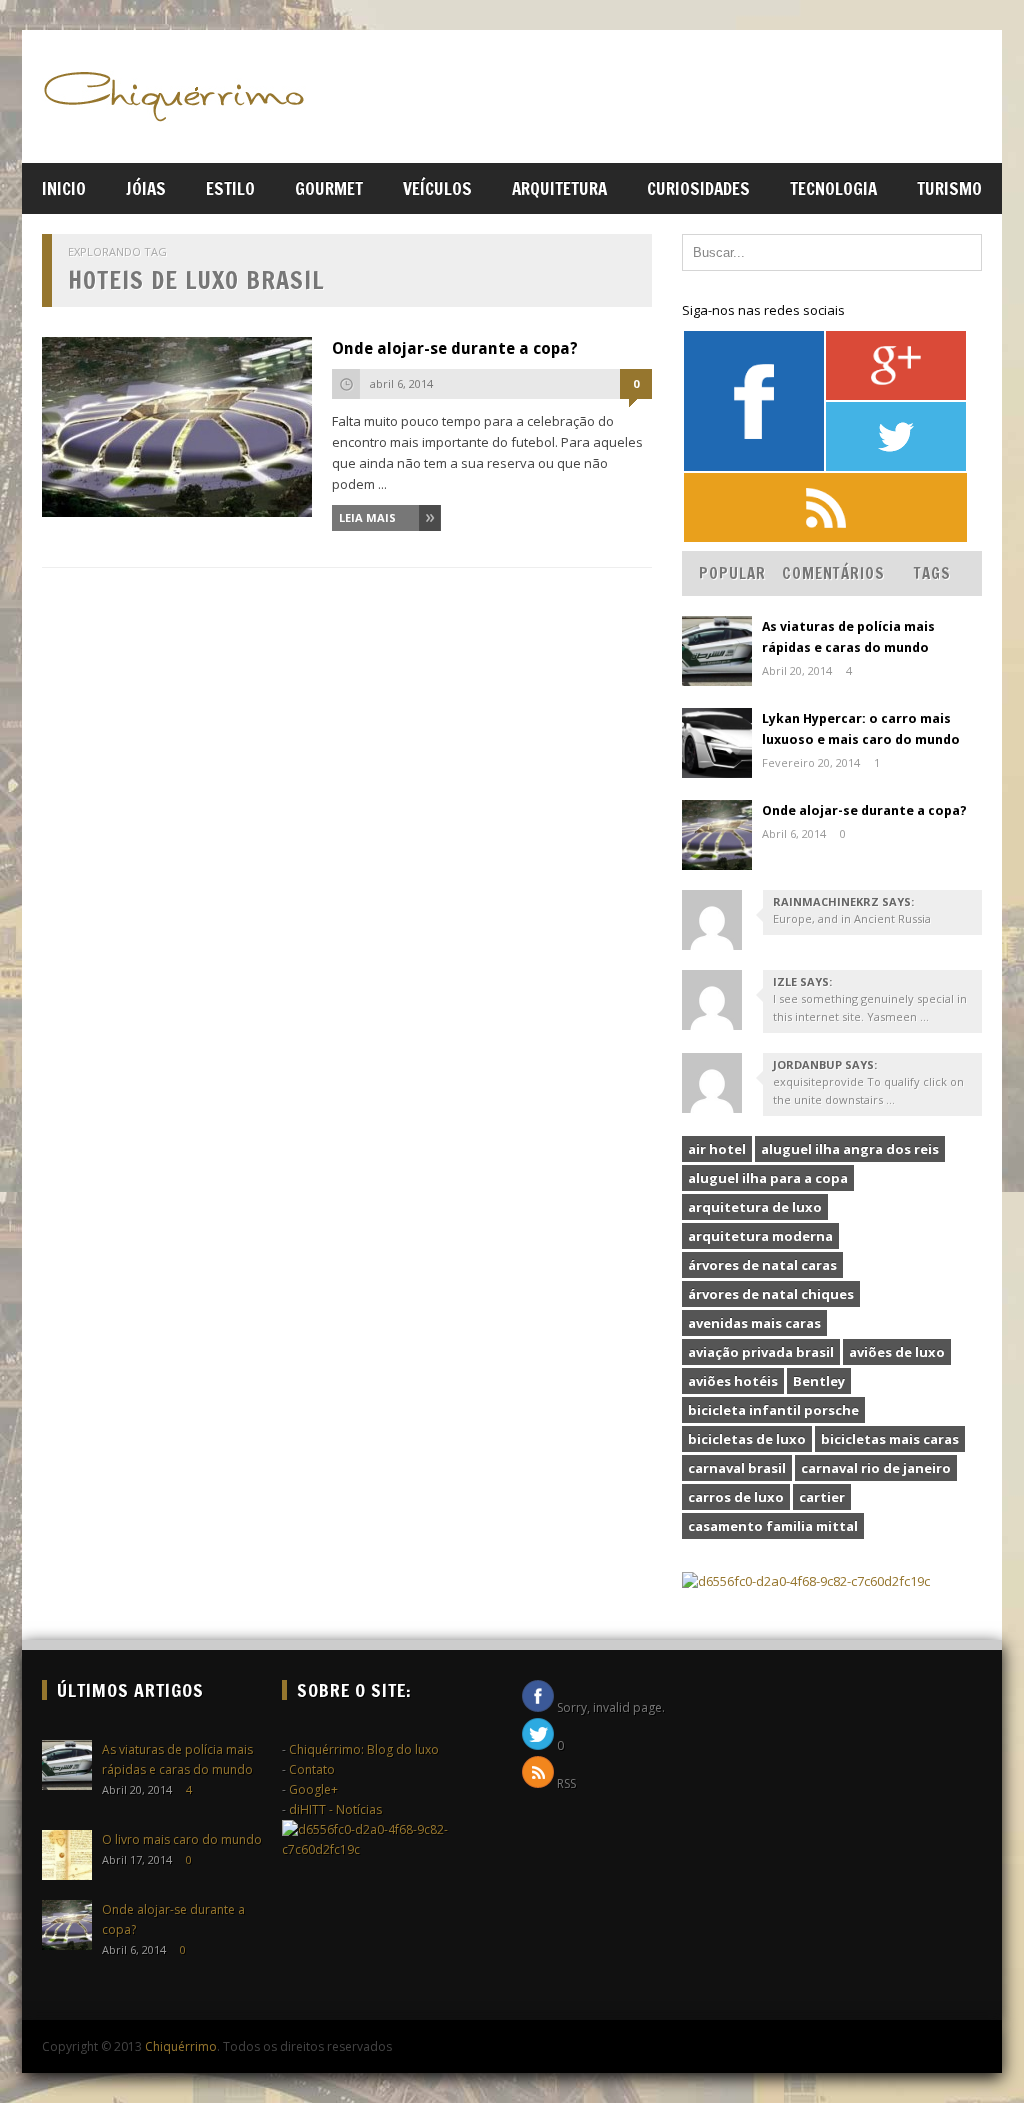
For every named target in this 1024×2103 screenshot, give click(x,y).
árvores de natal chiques (771, 1294)
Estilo (230, 188)
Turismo (949, 188)
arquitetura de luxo (755, 1207)
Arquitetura (559, 188)
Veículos (437, 188)
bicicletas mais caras (890, 1439)
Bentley (819, 1381)
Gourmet (329, 188)
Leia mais (367, 517)
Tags (932, 573)
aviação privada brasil (761, 1352)
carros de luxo (736, 1497)
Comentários (833, 573)
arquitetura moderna (760, 1236)
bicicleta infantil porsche (773, 1410)
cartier (822, 1497)
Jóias (146, 188)
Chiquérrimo (181, 2046)
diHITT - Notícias (335, 1809)
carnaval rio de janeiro (876, 1468)
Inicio (64, 188)
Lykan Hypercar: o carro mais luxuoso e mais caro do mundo (861, 729)
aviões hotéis (733, 1381)
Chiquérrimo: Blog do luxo (364, 1749)
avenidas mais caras (754, 1323)
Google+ (313, 1789)
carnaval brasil (737, 1468)
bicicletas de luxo (747, 1439)
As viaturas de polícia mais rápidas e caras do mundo (848, 637)
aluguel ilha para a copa (768, 1178)
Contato (312, 1769)
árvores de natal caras (762, 1265)
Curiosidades (698, 188)
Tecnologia (833, 188)
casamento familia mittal (773, 1526)
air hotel (717, 1149)
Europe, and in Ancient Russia (852, 918)
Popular (732, 573)
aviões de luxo (897, 1352)
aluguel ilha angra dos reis (850, 1149)
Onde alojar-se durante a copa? (455, 348)
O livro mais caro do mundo (182, 1839)
